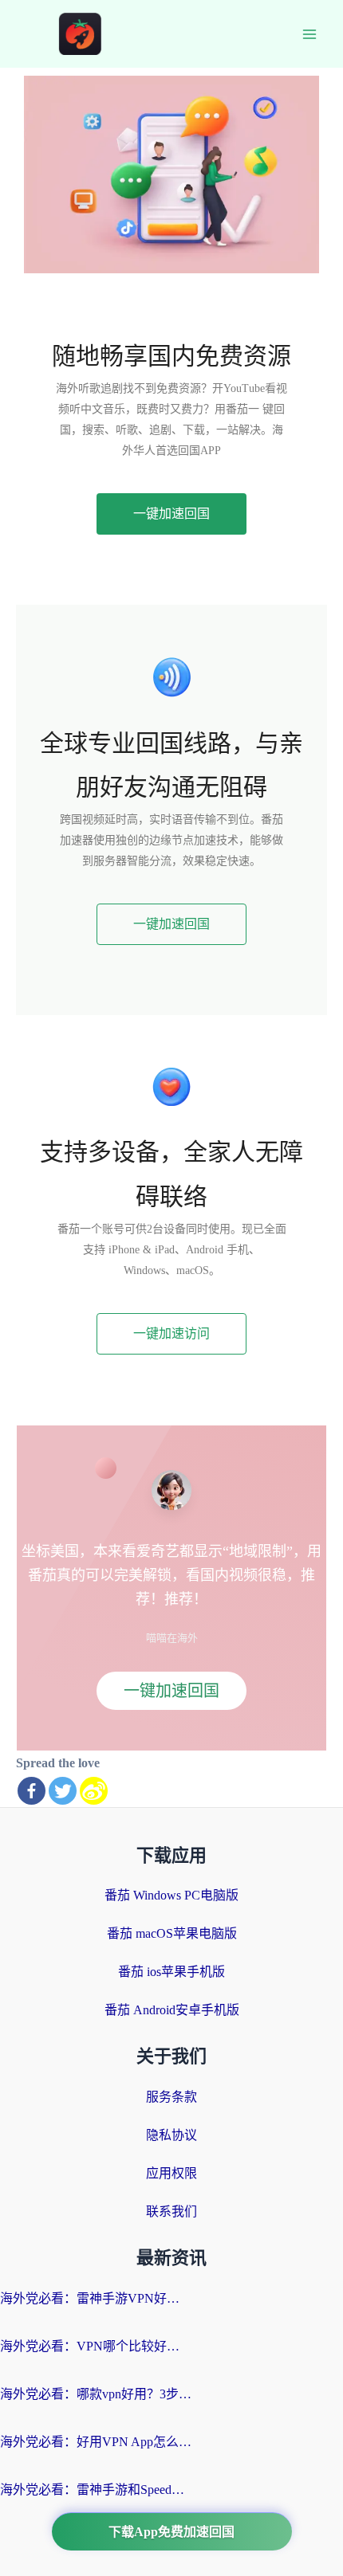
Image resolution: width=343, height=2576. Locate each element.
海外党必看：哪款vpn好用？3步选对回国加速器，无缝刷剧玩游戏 (96, 2394)
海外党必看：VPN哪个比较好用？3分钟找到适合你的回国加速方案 (96, 2346)
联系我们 (171, 2211)
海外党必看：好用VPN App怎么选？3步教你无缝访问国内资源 (96, 2442)
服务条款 (171, 2097)
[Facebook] (32, 1791)
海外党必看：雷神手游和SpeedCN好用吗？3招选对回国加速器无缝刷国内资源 (96, 2490)
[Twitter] (63, 1791)
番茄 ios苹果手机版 (171, 1972)
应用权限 (171, 2173)
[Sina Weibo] (94, 1791)
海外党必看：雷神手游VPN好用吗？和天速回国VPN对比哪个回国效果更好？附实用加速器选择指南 (96, 2298)
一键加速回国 (171, 1691)
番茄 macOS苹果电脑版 (172, 1933)
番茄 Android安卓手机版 (172, 2010)
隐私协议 (171, 2135)
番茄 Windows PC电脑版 (171, 1895)
